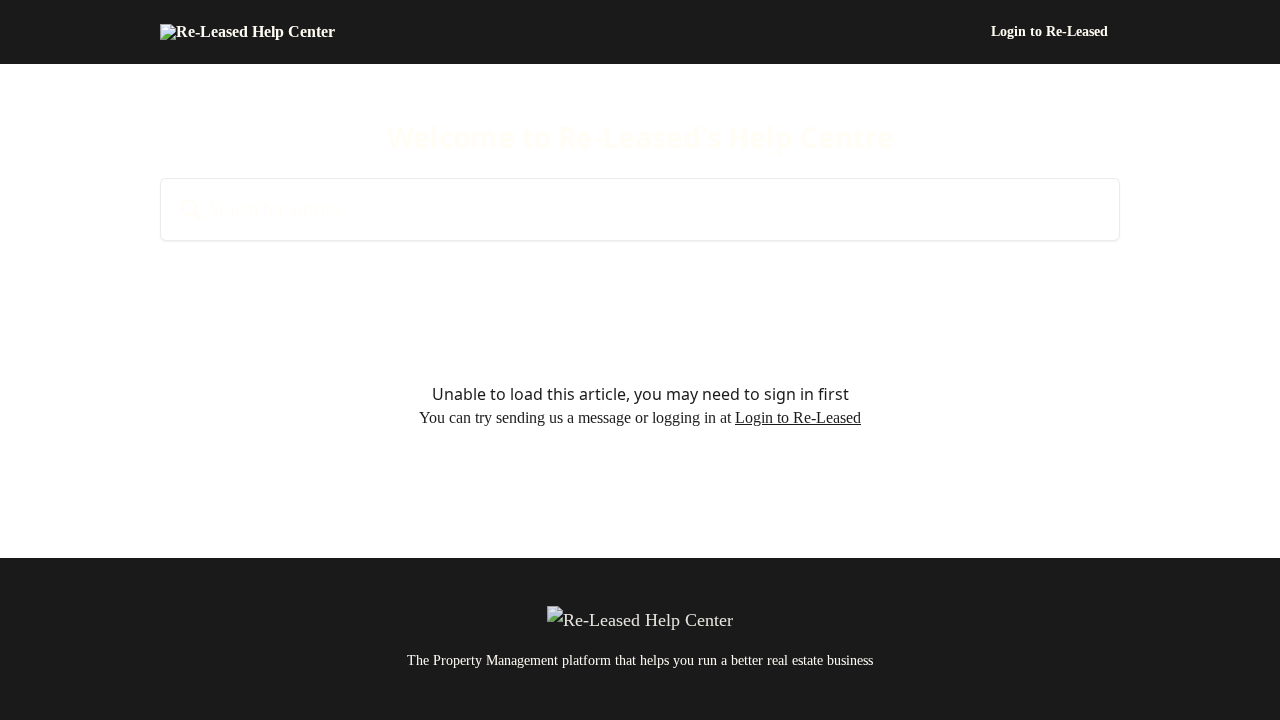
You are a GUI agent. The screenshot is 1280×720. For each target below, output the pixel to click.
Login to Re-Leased (1049, 32)
